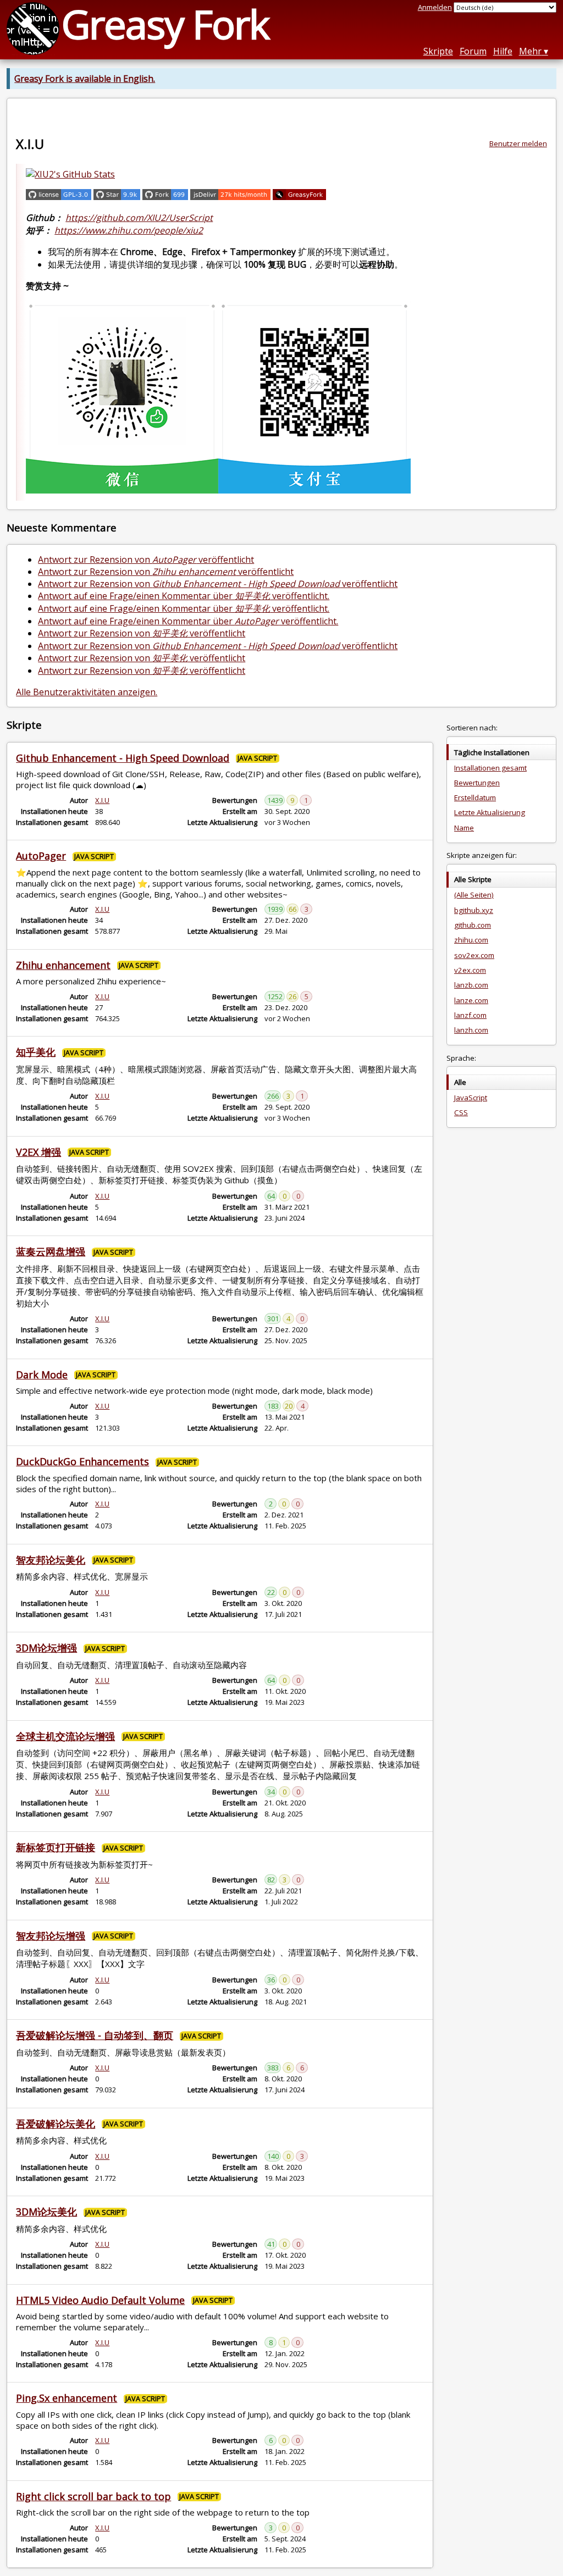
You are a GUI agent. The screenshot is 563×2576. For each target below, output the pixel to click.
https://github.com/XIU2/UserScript (139, 218)
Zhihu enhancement (63, 965)
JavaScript (471, 1098)
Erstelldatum (475, 797)
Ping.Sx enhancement (67, 2398)
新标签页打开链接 (56, 1847)
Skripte (438, 51)
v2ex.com (470, 970)
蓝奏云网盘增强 (51, 1251)
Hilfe (503, 51)
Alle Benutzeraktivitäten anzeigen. (87, 692)
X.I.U (102, 800)
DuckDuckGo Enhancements (82, 1461)
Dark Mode (42, 1375)
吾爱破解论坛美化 (56, 2124)
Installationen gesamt (490, 768)
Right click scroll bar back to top (93, 2496)
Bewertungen (477, 783)
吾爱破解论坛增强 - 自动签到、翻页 (95, 2035)
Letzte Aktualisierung (490, 812)
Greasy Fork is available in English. (85, 79)
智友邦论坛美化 (51, 1560)
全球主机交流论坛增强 (65, 1736)
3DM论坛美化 (46, 2212)
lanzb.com (471, 985)
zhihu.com (471, 940)
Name (464, 828)
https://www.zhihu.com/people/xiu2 (129, 230)
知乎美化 (36, 1052)
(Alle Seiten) (474, 895)
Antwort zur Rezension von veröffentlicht (146, 559)
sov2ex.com (474, 955)
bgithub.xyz (474, 910)
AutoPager (41, 856)
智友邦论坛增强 (51, 1936)
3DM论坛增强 (46, 1648)
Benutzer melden (518, 143)
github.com (473, 925)
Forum (473, 51)
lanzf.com (470, 1015)
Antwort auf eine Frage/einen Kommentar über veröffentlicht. (184, 596)
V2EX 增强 (38, 1152)
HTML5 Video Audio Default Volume (100, 2300)
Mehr (530, 51)
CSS (461, 1112)
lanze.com (471, 1000)
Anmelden (435, 7)
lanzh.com (471, 1030)
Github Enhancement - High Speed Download (123, 758)
